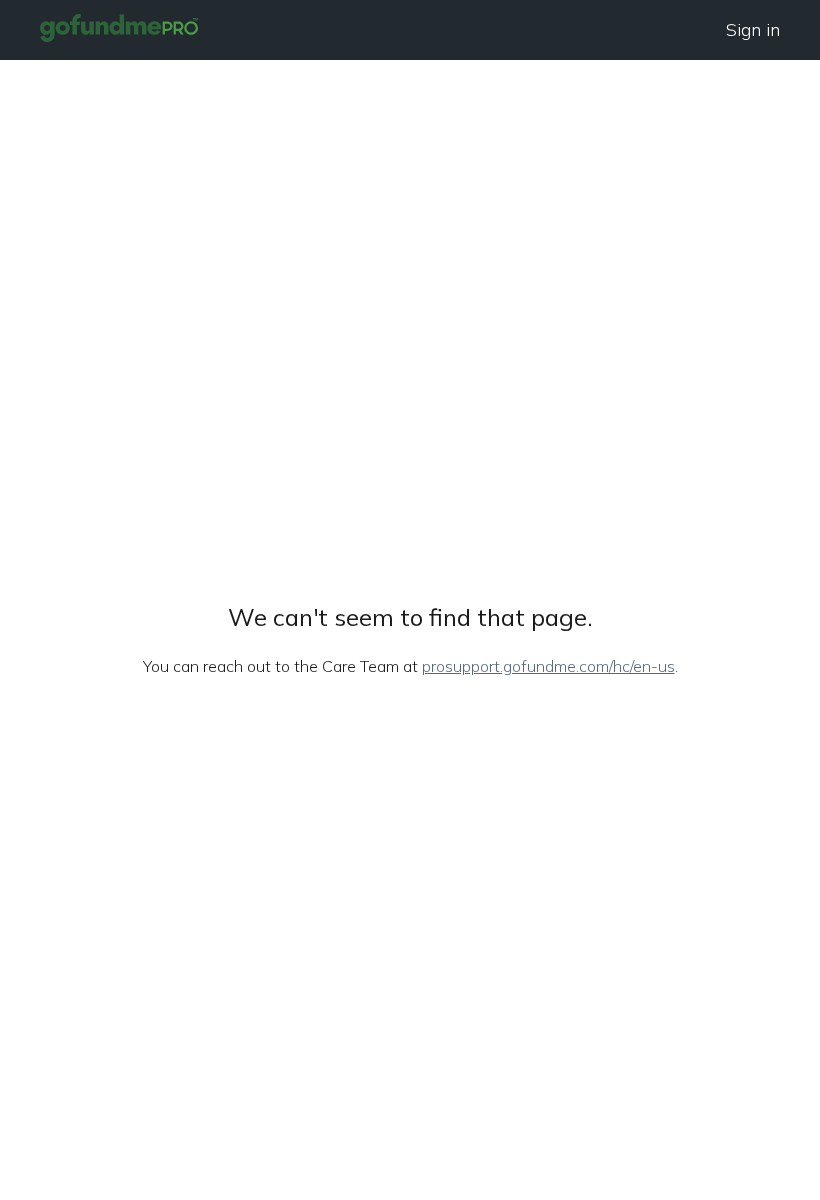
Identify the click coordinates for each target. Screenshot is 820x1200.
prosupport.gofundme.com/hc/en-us (548, 666)
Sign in (753, 29)
